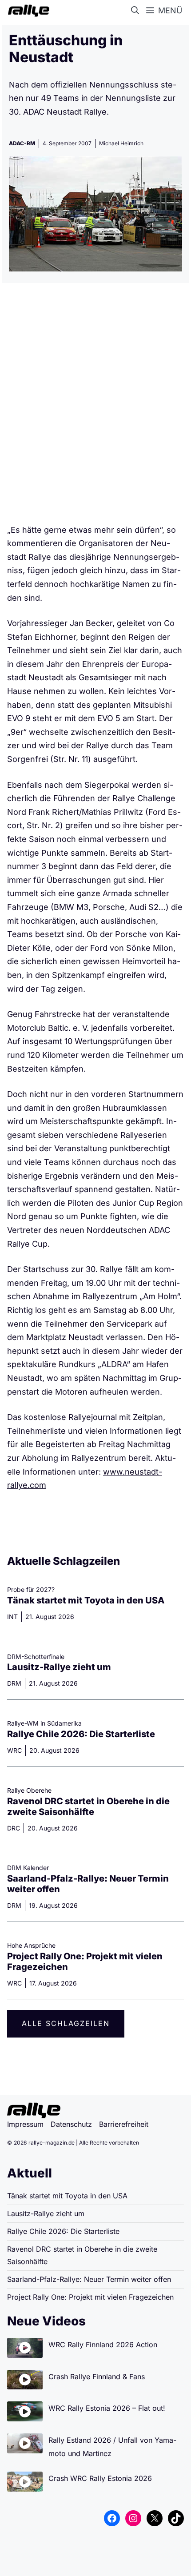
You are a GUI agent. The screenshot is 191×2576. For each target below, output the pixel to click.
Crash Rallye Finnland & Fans (97, 2377)
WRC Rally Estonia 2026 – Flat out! (107, 2408)
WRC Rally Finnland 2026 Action (103, 2345)
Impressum (25, 2124)
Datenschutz (71, 2124)
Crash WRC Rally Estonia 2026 (100, 2478)
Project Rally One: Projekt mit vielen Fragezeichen (90, 2297)
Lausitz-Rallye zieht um (59, 1667)
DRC (14, 1828)
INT (12, 1617)
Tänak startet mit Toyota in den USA (86, 1600)
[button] (137, 11)
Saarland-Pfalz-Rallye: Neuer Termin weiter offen (89, 2279)
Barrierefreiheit (124, 2124)
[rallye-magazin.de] (27, 11)
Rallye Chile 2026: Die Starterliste (81, 1734)
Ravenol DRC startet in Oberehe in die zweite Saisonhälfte (88, 1806)
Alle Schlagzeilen (66, 2023)
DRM (14, 1683)
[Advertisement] (95, 407)
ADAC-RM (22, 143)
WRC (14, 1750)
